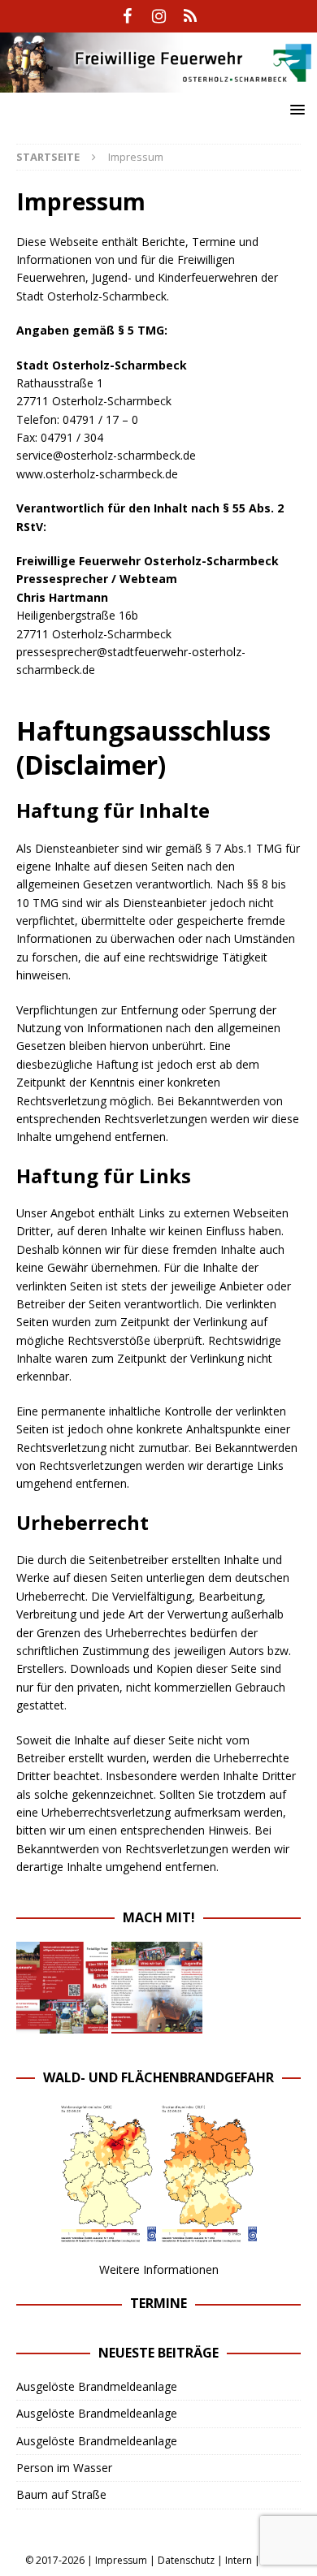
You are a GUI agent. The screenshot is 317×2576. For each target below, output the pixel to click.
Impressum (121, 2560)
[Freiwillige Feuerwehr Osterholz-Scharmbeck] (158, 83)
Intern (239, 2560)
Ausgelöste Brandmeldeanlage (97, 2386)
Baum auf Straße (61, 2494)
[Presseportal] (191, 16)
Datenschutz (186, 2560)
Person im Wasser (64, 2468)
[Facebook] (127, 16)
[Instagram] (159, 16)
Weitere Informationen (159, 2269)
